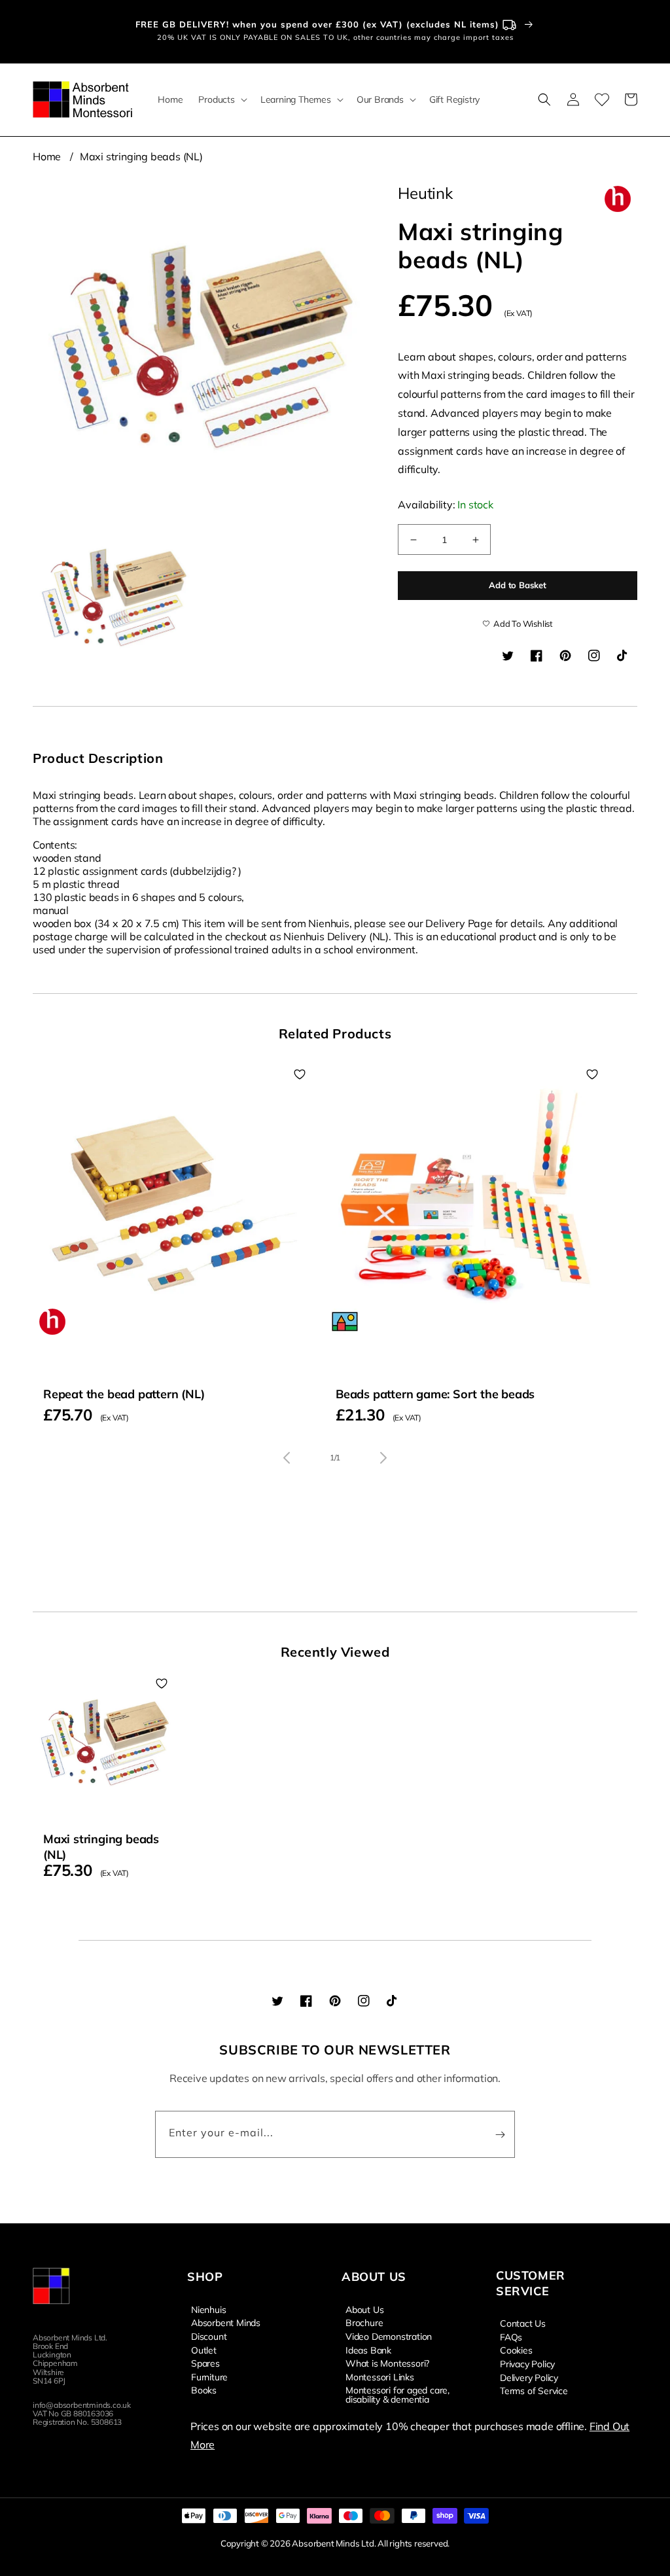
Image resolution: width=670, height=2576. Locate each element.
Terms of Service (534, 2390)
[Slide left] (287, 1458)
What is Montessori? (387, 2363)
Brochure (364, 2322)
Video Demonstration (389, 2336)
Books (204, 2390)
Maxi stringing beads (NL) (141, 156)
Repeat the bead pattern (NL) (124, 1394)
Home (47, 156)
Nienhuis (208, 2310)
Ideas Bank (368, 2350)
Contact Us (523, 2323)
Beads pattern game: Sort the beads (435, 1394)
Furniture (209, 2376)
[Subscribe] (500, 2134)
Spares (205, 2363)
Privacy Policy (527, 2363)
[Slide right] (383, 1458)
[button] (221, 99)
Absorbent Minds (226, 2322)
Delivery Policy (529, 2377)
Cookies (516, 2350)
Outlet (204, 2350)
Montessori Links (380, 2376)
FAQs (511, 2337)
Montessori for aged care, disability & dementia (397, 2394)
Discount (209, 2336)
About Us (364, 2310)
